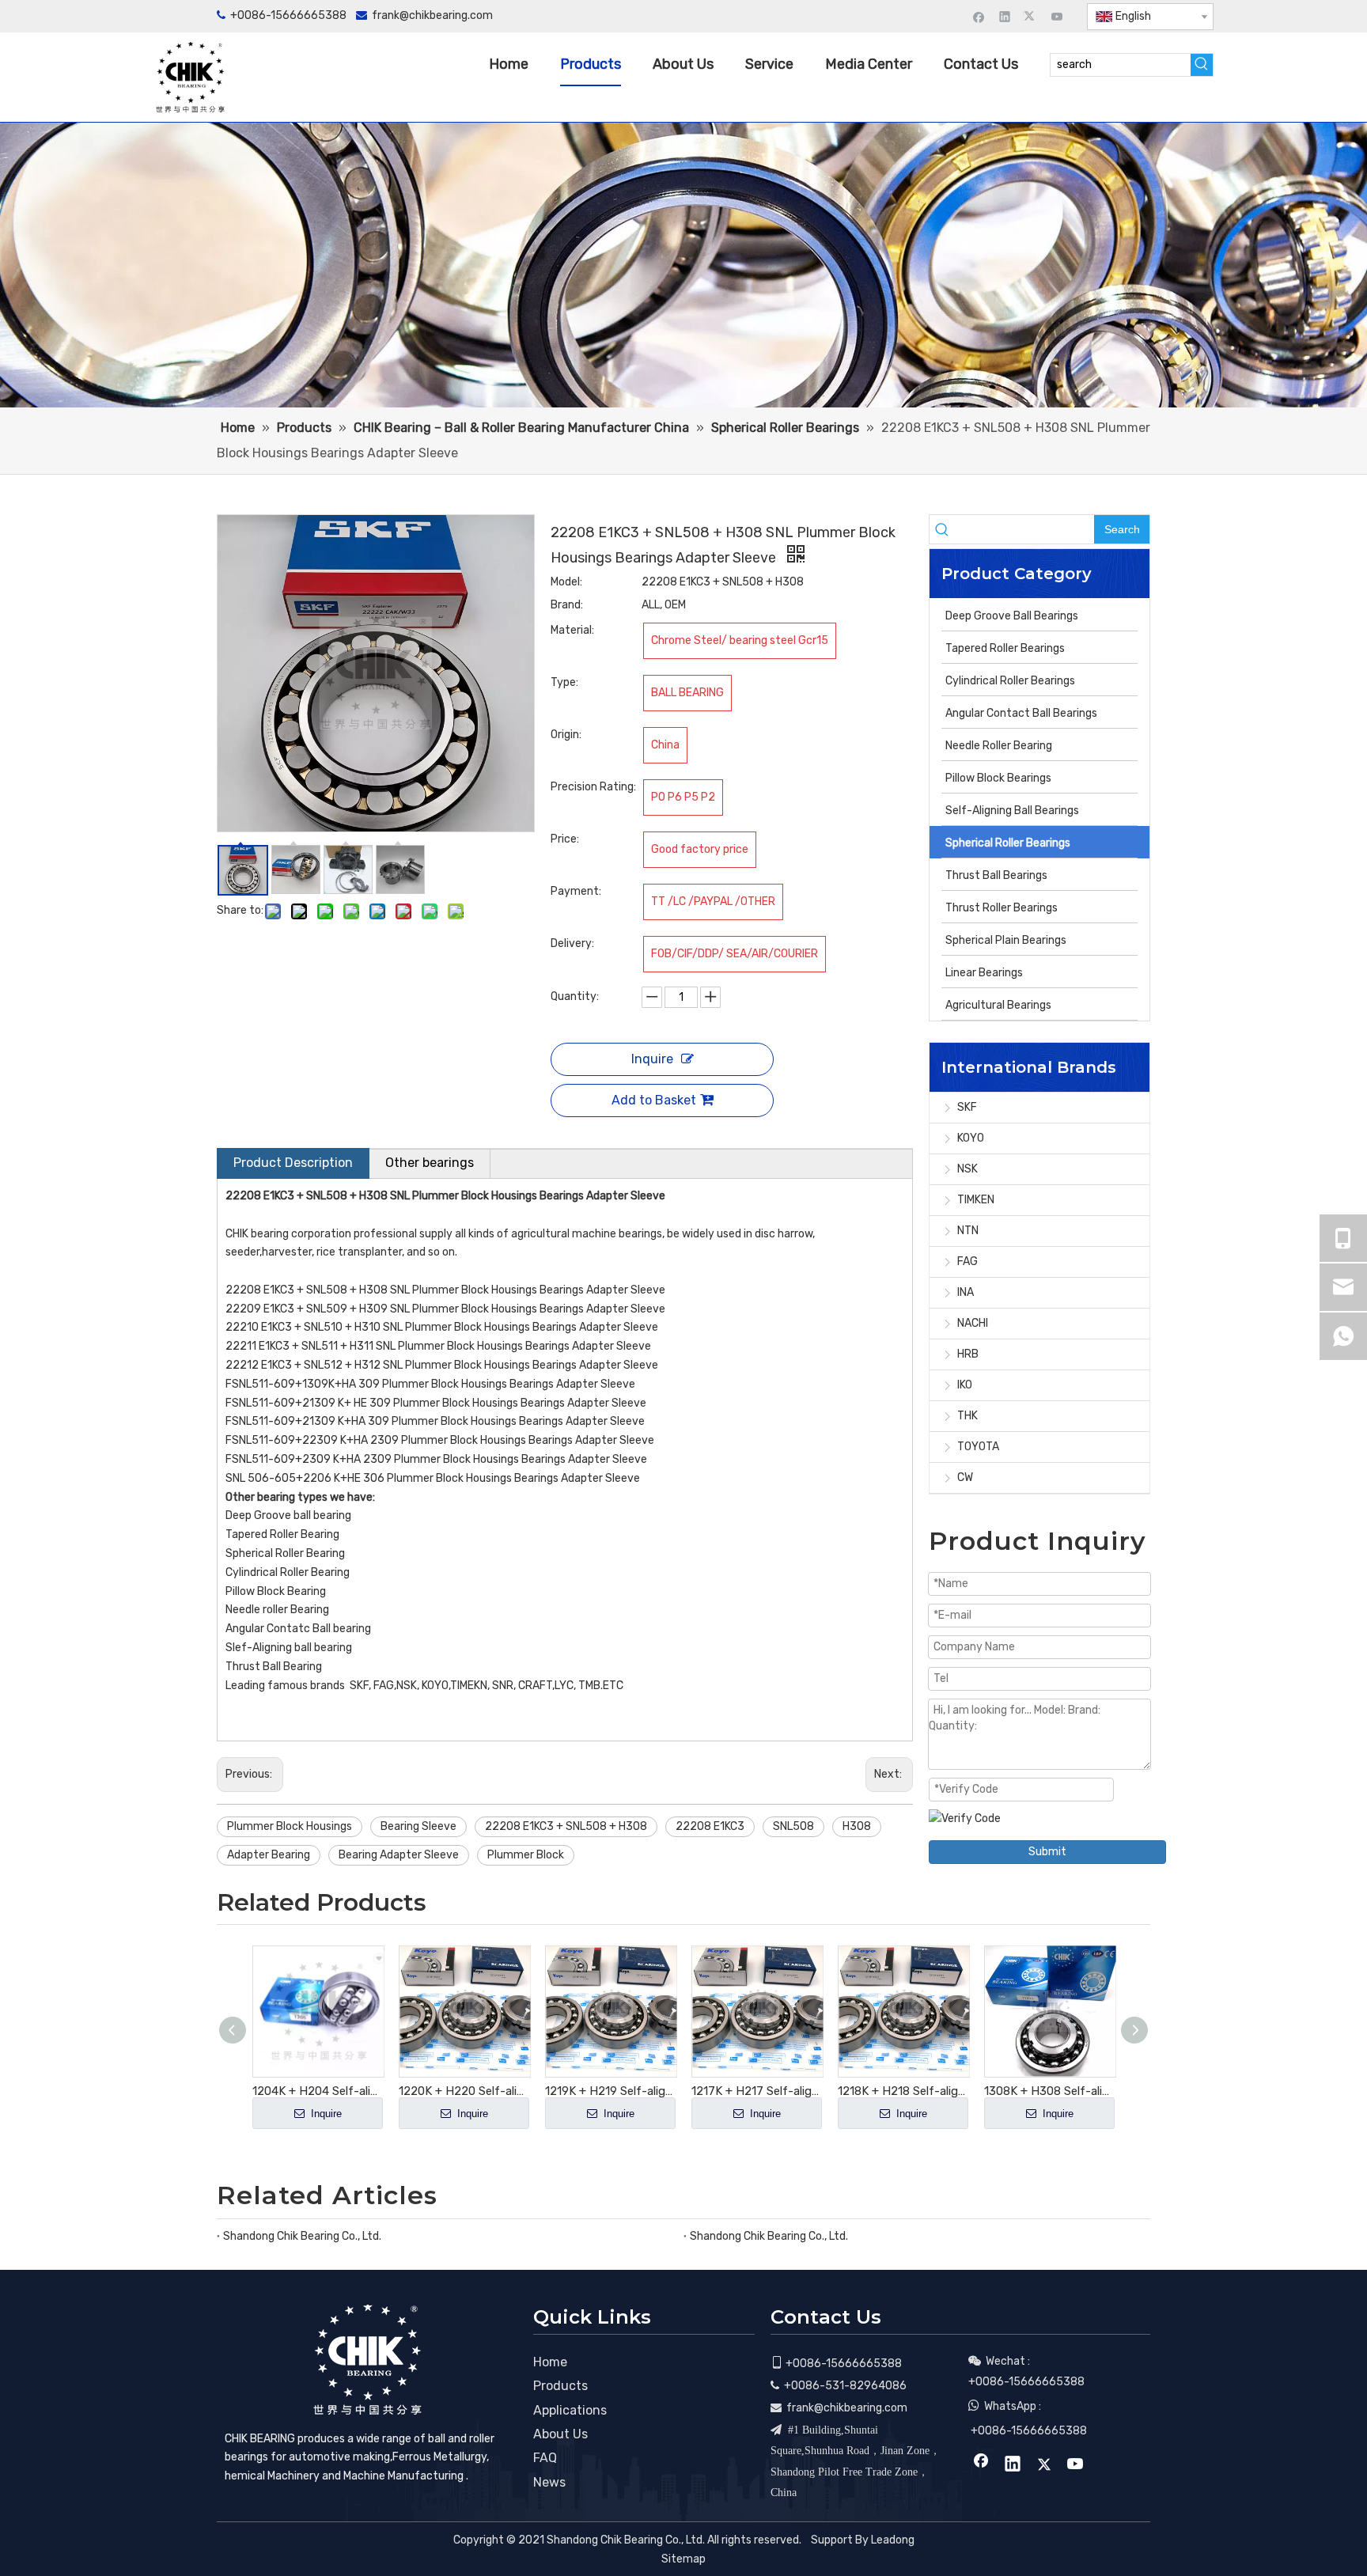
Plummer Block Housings (290, 1826)
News (549, 2482)
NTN (968, 1231)
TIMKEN (976, 1200)
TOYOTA (978, 1447)
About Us (560, 2434)
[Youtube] (1057, 16)
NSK (968, 1169)
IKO (965, 1385)
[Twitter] (1031, 16)
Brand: (567, 605)
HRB (968, 1354)
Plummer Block (526, 1855)
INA (966, 1292)
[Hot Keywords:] (1202, 65)
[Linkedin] (1005, 16)
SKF (967, 1107)
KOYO (971, 1138)
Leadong (893, 2540)
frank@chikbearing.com (432, 15)
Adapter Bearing (269, 1855)
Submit (1047, 1852)
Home (550, 2362)
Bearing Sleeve (418, 1826)
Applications (570, 2410)
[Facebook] (979, 16)
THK (968, 1416)
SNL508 (793, 1826)
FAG (968, 1261)
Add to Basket (654, 1100)
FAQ (545, 2458)
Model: (566, 582)
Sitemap (683, 2559)
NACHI (973, 1323)
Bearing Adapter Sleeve (399, 1855)
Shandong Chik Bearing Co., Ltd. (302, 2236)
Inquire (652, 1059)
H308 (857, 1826)
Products (560, 2386)
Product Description (293, 1163)
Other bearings (430, 1163)
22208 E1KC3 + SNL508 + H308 (566, 1826)
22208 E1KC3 (710, 1826)
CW (965, 1477)
